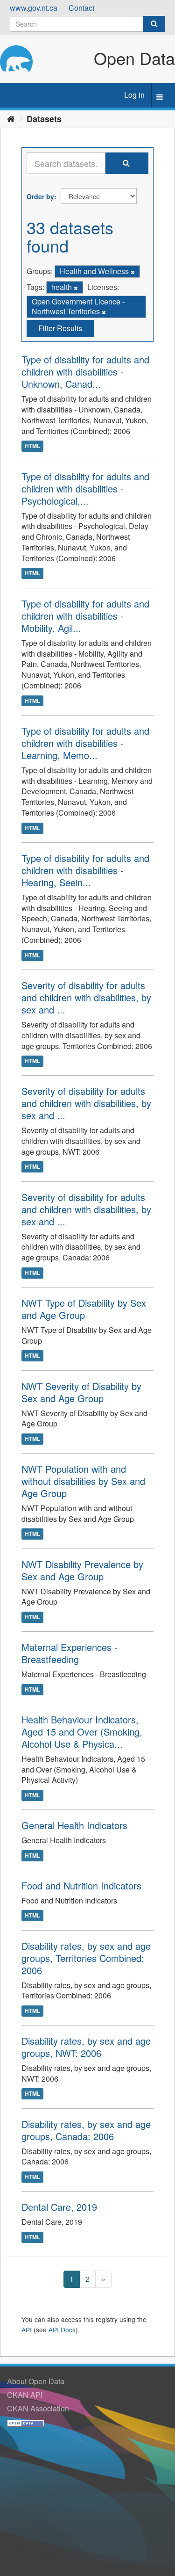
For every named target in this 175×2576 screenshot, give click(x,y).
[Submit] (154, 24)
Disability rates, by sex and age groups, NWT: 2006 (86, 2047)
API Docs (62, 2330)
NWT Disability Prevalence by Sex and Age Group (82, 1570)
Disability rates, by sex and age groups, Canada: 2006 (86, 2130)
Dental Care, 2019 (59, 2207)
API (27, 2330)
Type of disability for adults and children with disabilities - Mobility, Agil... (85, 616)
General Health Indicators (74, 1825)
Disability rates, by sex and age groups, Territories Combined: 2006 (86, 1958)
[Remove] (133, 272)
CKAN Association (38, 2408)
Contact (81, 8)
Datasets (44, 119)
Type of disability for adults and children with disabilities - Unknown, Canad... (85, 372)
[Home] (11, 118)
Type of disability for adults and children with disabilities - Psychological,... (85, 488)
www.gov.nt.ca (34, 8)
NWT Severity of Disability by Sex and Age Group (81, 1392)
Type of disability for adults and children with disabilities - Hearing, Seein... (85, 870)
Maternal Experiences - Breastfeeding (70, 1653)
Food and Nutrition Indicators (81, 1885)
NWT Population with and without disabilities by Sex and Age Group (83, 1481)
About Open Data (36, 2381)
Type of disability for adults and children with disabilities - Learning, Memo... (85, 743)
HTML (32, 446)
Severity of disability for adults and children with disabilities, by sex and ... (86, 997)
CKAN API (25, 2395)
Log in (134, 95)
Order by (40, 196)
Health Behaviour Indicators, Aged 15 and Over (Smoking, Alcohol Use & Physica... (82, 1732)
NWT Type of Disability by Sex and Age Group (84, 1309)
